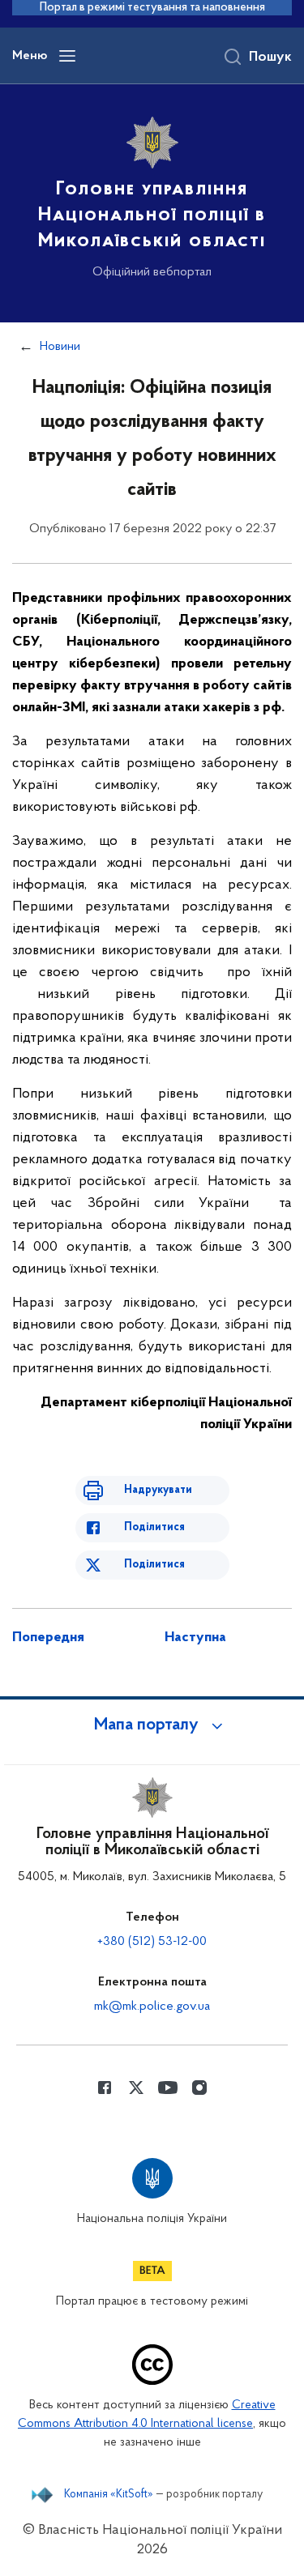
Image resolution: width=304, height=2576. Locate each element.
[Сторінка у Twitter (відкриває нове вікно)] (136, 2088)
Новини (60, 347)
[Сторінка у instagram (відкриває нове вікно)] (199, 2088)
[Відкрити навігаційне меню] (67, 56)
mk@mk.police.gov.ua (152, 2007)
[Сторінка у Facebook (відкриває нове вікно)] (105, 2088)
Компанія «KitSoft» (109, 2495)
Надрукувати (158, 1490)
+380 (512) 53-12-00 (152, 1942)
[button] (152, 1725)
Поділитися (154, 1527)
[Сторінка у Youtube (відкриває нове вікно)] (168, 2088)
